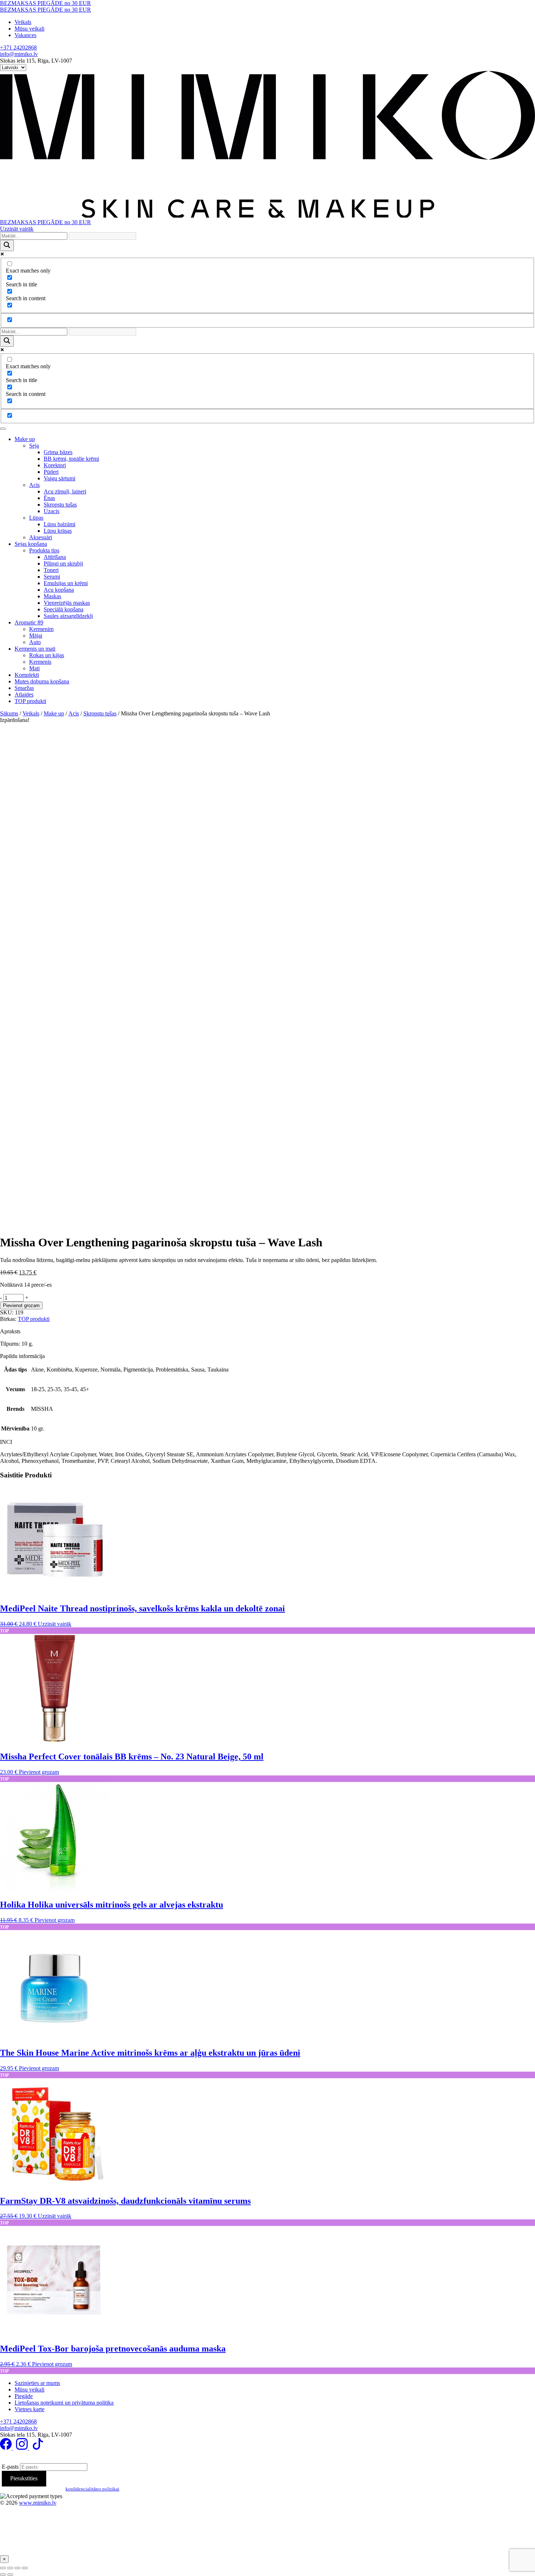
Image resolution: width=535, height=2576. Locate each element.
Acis (34, 485)
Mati (34, 668)
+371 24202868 (18, 47)
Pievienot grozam (21, 1305)
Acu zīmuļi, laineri (65, 491)
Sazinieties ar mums (37, 2383)
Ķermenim (41, 629)
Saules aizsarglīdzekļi (68, 616)
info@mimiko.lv (19, 54)
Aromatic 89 (29, 622)
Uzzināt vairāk (17, 229)
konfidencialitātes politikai (92, 2489)
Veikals (23, 22)
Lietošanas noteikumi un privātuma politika (64, 2403)
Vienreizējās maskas (67, 603)
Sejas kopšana (31, 544)
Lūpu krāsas (58, 531)
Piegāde (24, 2396)
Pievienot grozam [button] (39, 1772)
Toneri (51, 570)
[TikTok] (38, 2448)
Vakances (25, 35)
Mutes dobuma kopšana (42, 681)
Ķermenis (40, 662)
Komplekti (27, 675)
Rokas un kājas (47, 655)
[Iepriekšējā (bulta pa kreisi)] (3, 2575)
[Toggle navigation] (3, 429)
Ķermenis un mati (35, 649)
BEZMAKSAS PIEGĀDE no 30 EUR (45, 3)
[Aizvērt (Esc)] (25, 2568)
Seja (34, 446)
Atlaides (24, 694)
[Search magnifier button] (7, 245)
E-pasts (10, 2467)
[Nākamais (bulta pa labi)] (10, 2575)
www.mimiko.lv (38, 2503)
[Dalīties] (17, 2568)
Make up (25, 439)
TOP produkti (30, 701)
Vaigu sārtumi (60, 478)
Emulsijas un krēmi (66, 583)
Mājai (36, 636)
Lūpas (36, 518)
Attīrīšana (55, 557)
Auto (35, 642)
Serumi (52, 577)
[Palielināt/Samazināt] (3, 2568)
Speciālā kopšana (64, 609)
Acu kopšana (59, 590)
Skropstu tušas (60, 505)
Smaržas (24, 688)
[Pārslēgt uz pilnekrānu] (10, 2568)
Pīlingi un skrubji (63, 563)
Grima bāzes (58, 452)
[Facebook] (7, 2448)
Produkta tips (44, 550)
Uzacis (51, 511)
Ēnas (49, 498)
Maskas (52, 596)
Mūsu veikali (29, 29)
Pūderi (51, 472)
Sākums (9, 713)
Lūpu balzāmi (60, 524)
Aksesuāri (41, 537)
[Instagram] (23, 2448)
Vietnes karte (29, 2409)
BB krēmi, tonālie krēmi (71, 459)
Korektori (55, 465)
